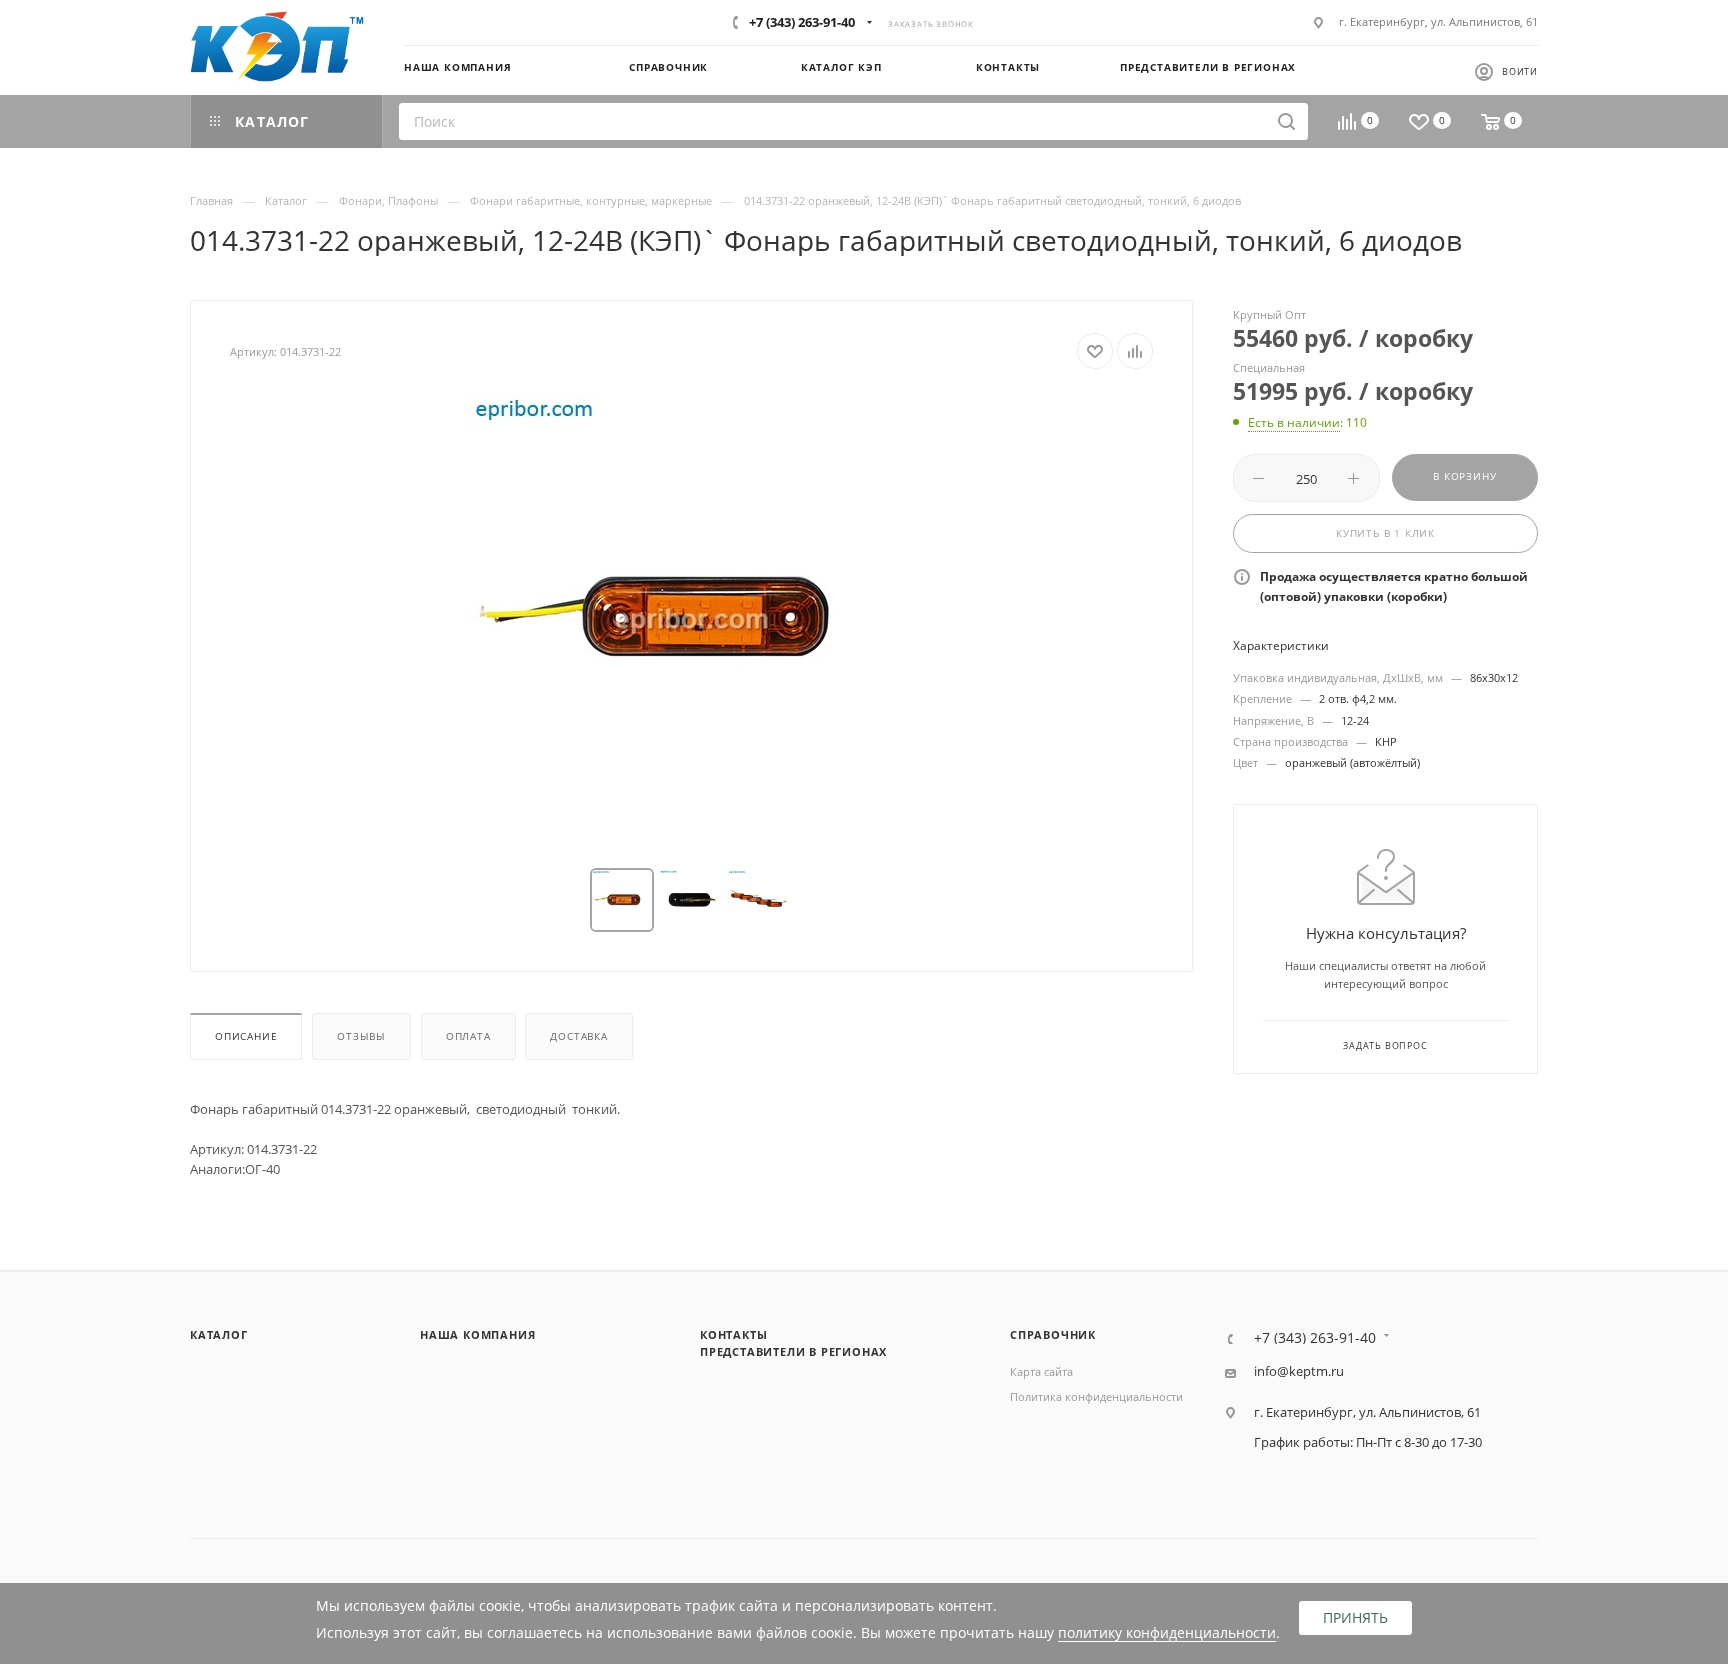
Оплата (468, 1036)
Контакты (733, 1334)
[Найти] (1286, 121)
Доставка (578, 1036)
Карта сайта (1041, 1371)
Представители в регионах (793, 1351)
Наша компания (477, 1334)
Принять (1355, 1617)
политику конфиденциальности (1167, 1632)
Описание (246, 1036)
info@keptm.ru (1299, 1371)
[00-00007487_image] (692, 619)
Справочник (1053, 1334)
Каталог (219, 1334)
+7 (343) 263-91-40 (802, 22)
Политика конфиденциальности (1096, 1396)
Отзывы (361, 1036)
